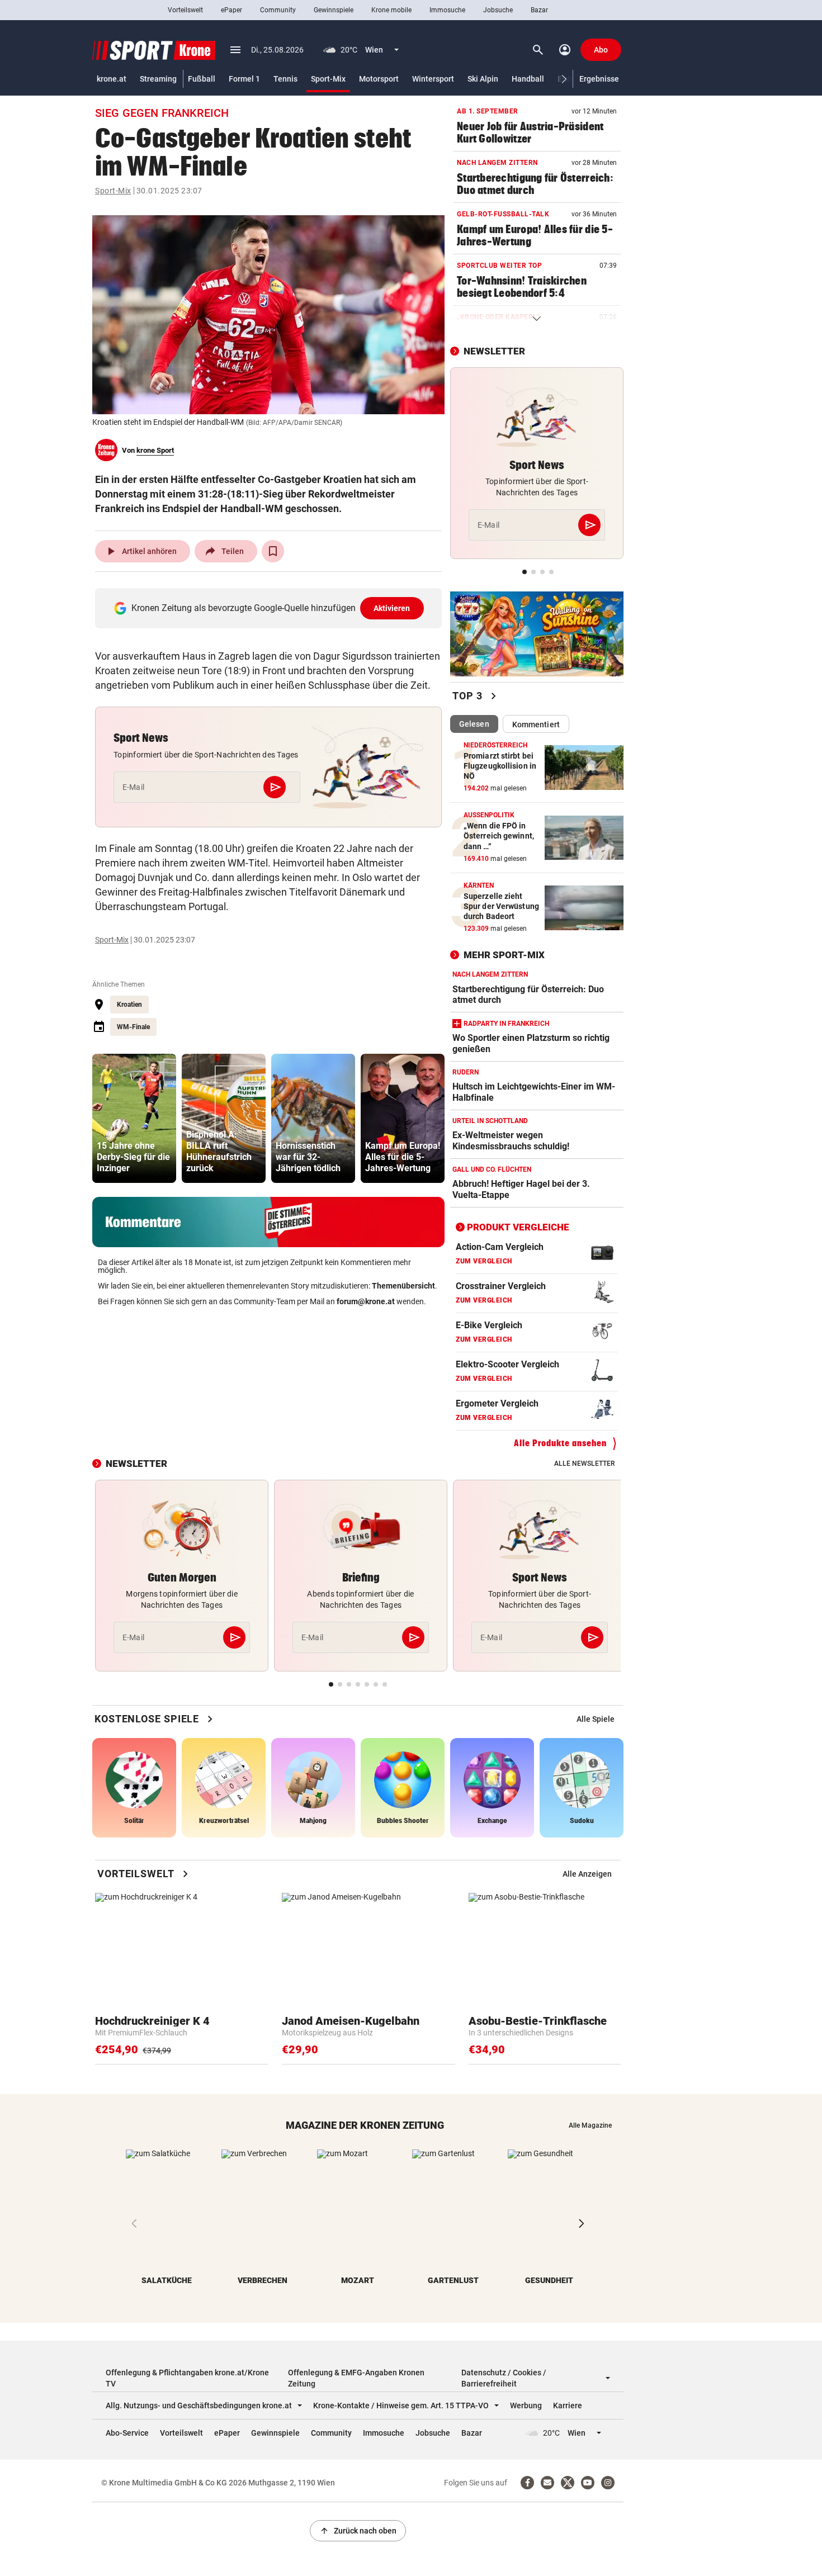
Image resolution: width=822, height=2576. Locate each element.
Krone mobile (391, 10)
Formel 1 (244, 79)
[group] (134, 1118)
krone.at (112, 79)
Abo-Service (127, 2433)
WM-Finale (133, 1027)
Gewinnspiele (334, 10)
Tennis (285, 79)
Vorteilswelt (185, 10)
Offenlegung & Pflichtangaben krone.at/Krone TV (187, 2378)
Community (278, 10)
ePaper (232, 10)
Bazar (539, 10)
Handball (528, 79)
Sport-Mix (328, 79)
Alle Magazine (590, 2125)
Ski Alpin (483, 79)
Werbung (526, 2405)
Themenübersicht (403, 1286)
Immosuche (447, 10)
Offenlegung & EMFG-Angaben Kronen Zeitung (356, 2378)
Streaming (158, 79)
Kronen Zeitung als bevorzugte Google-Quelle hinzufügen (271, 608)
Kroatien (129, 1005)
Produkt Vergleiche (518, 1227)
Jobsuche (498, 10)
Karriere (568, 2405)
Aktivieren (392, 608)
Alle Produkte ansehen (560, 1443)
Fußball (202, 79)
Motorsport (379, 79)
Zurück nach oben (358, 2531)
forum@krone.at (366, 1301)
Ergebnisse (599, 79)
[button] (564, 79)
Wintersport (433, 79)
